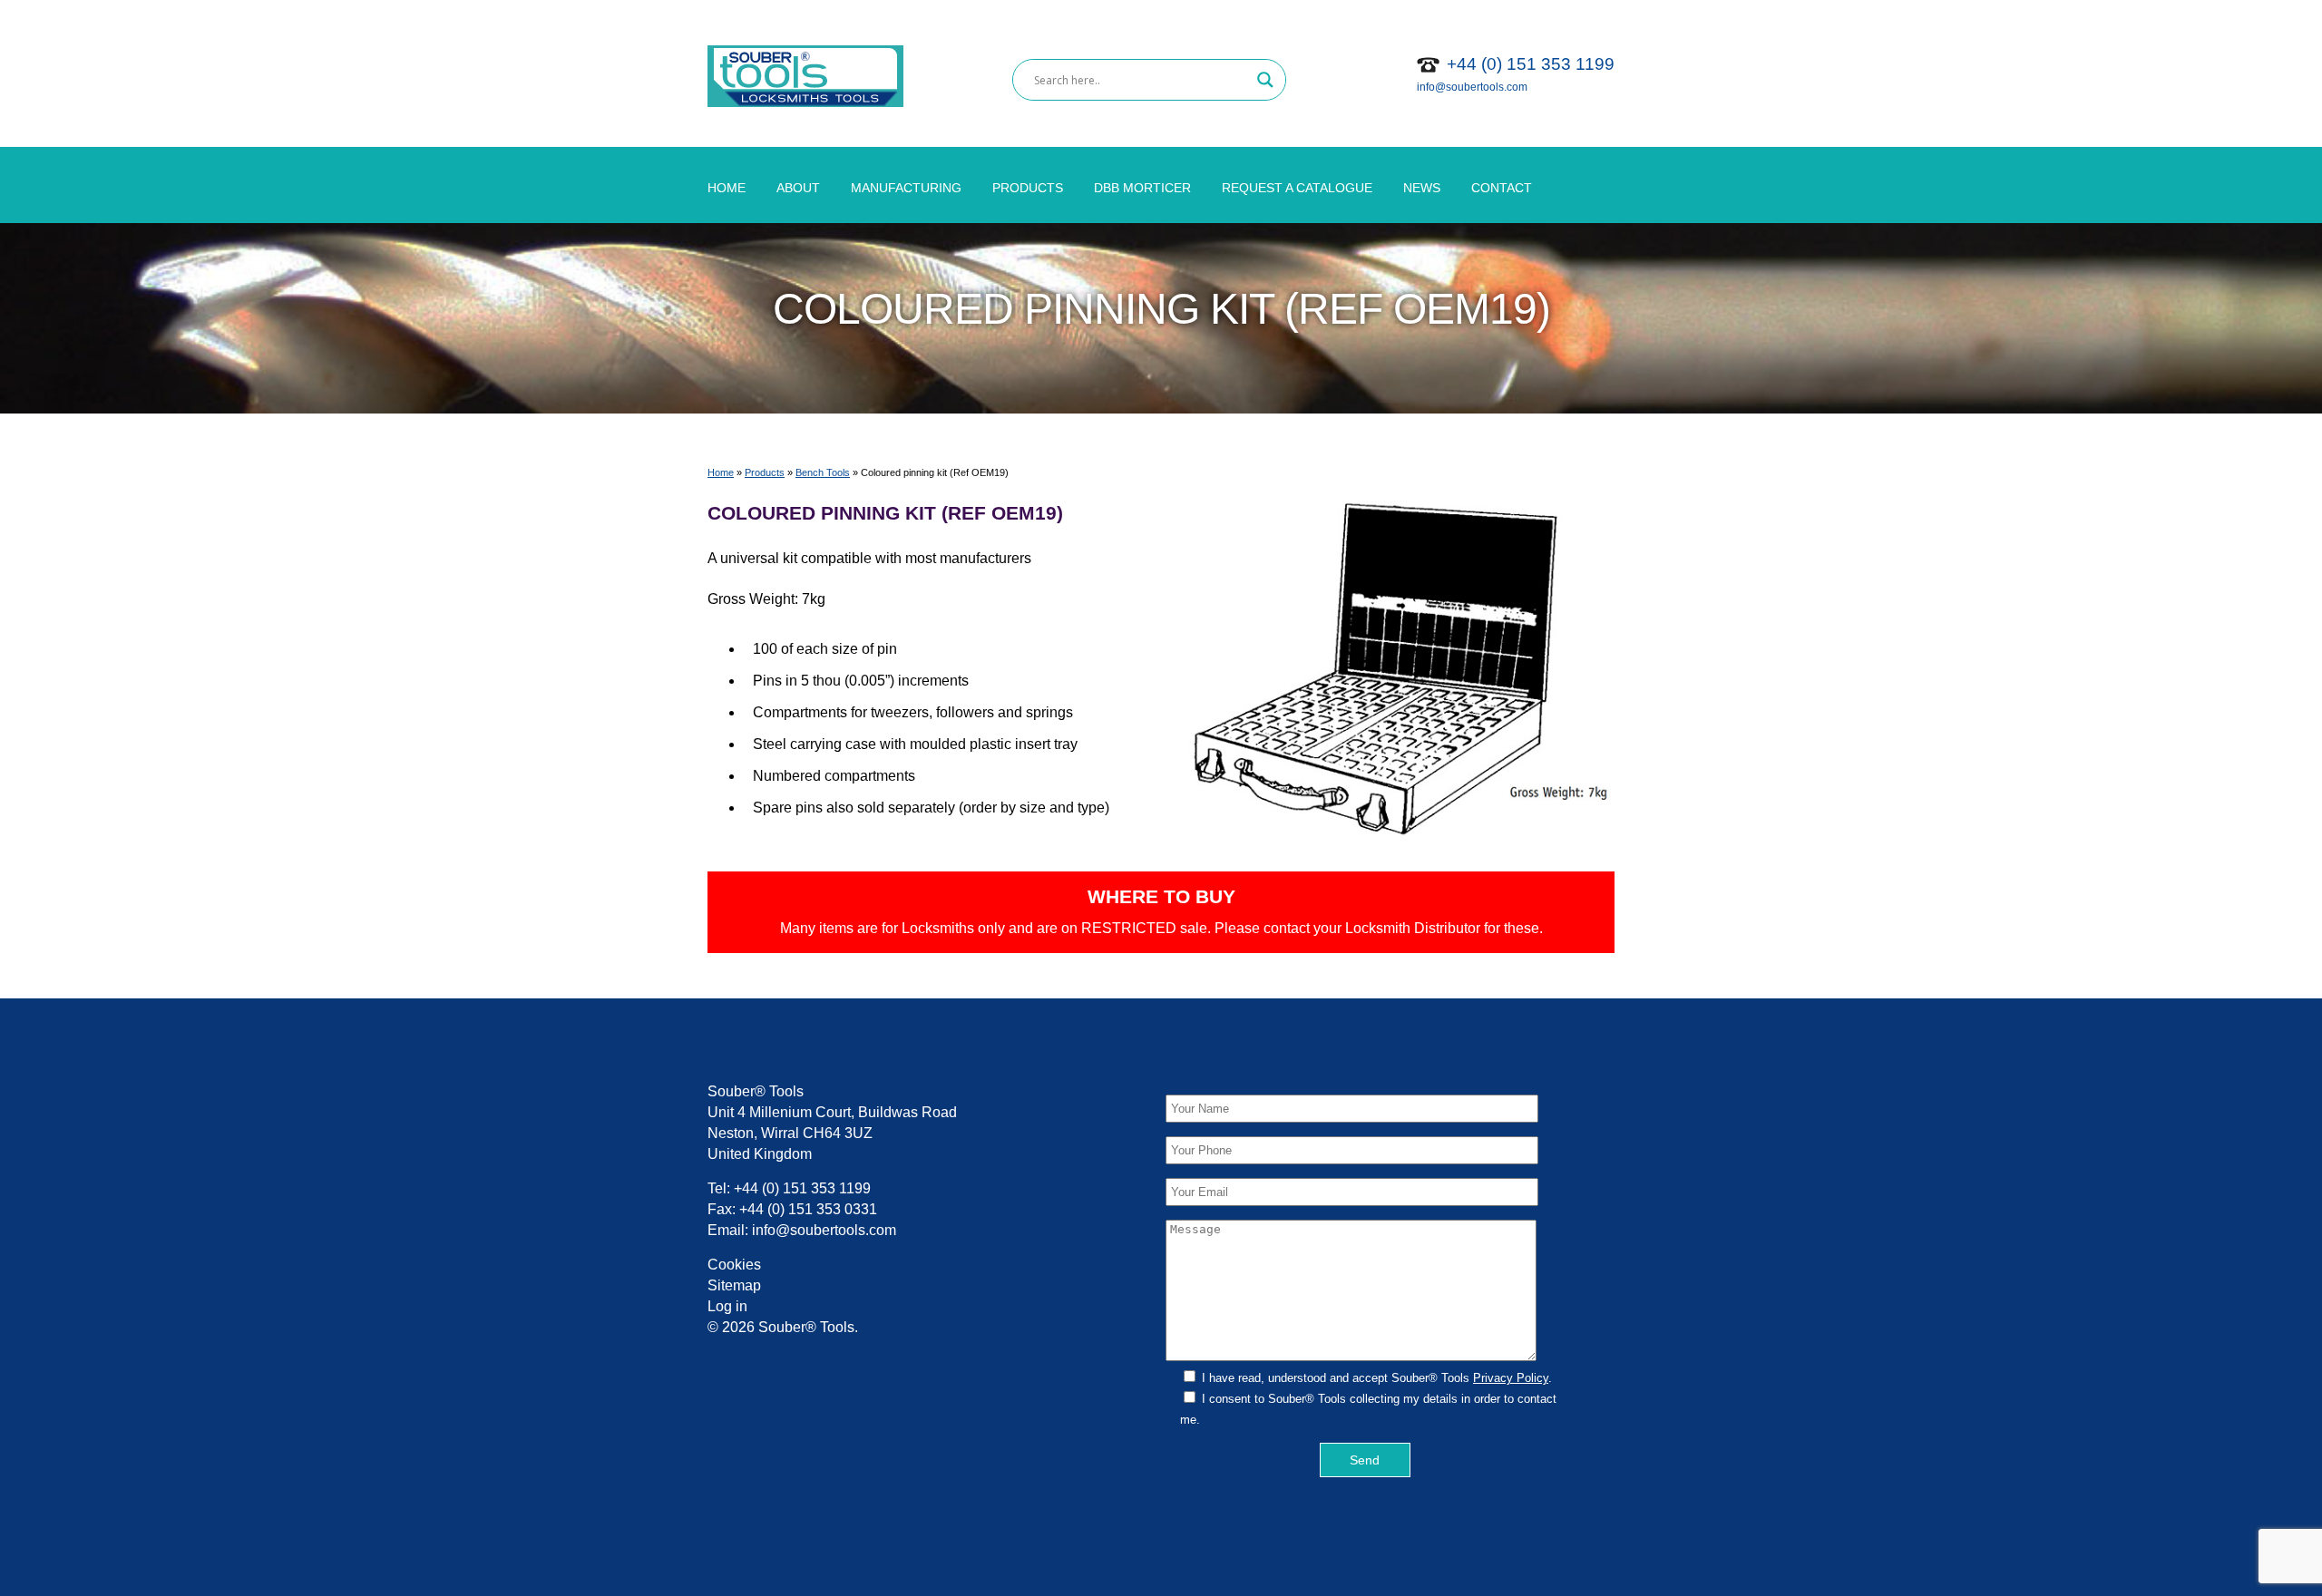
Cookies (734, 1265)
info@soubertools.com (1472, 87)
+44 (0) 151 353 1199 (1531, 64)
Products (1028, 188)
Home (727, 188)
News (1422, 188)
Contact (1502, 188)
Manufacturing (906, 188)
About (798, 188)
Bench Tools (823, 472)
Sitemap (734, 1285)
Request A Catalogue (1297, 188)
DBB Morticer (1142, 188)
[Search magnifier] (1265, 80)
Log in (727, 1306)
